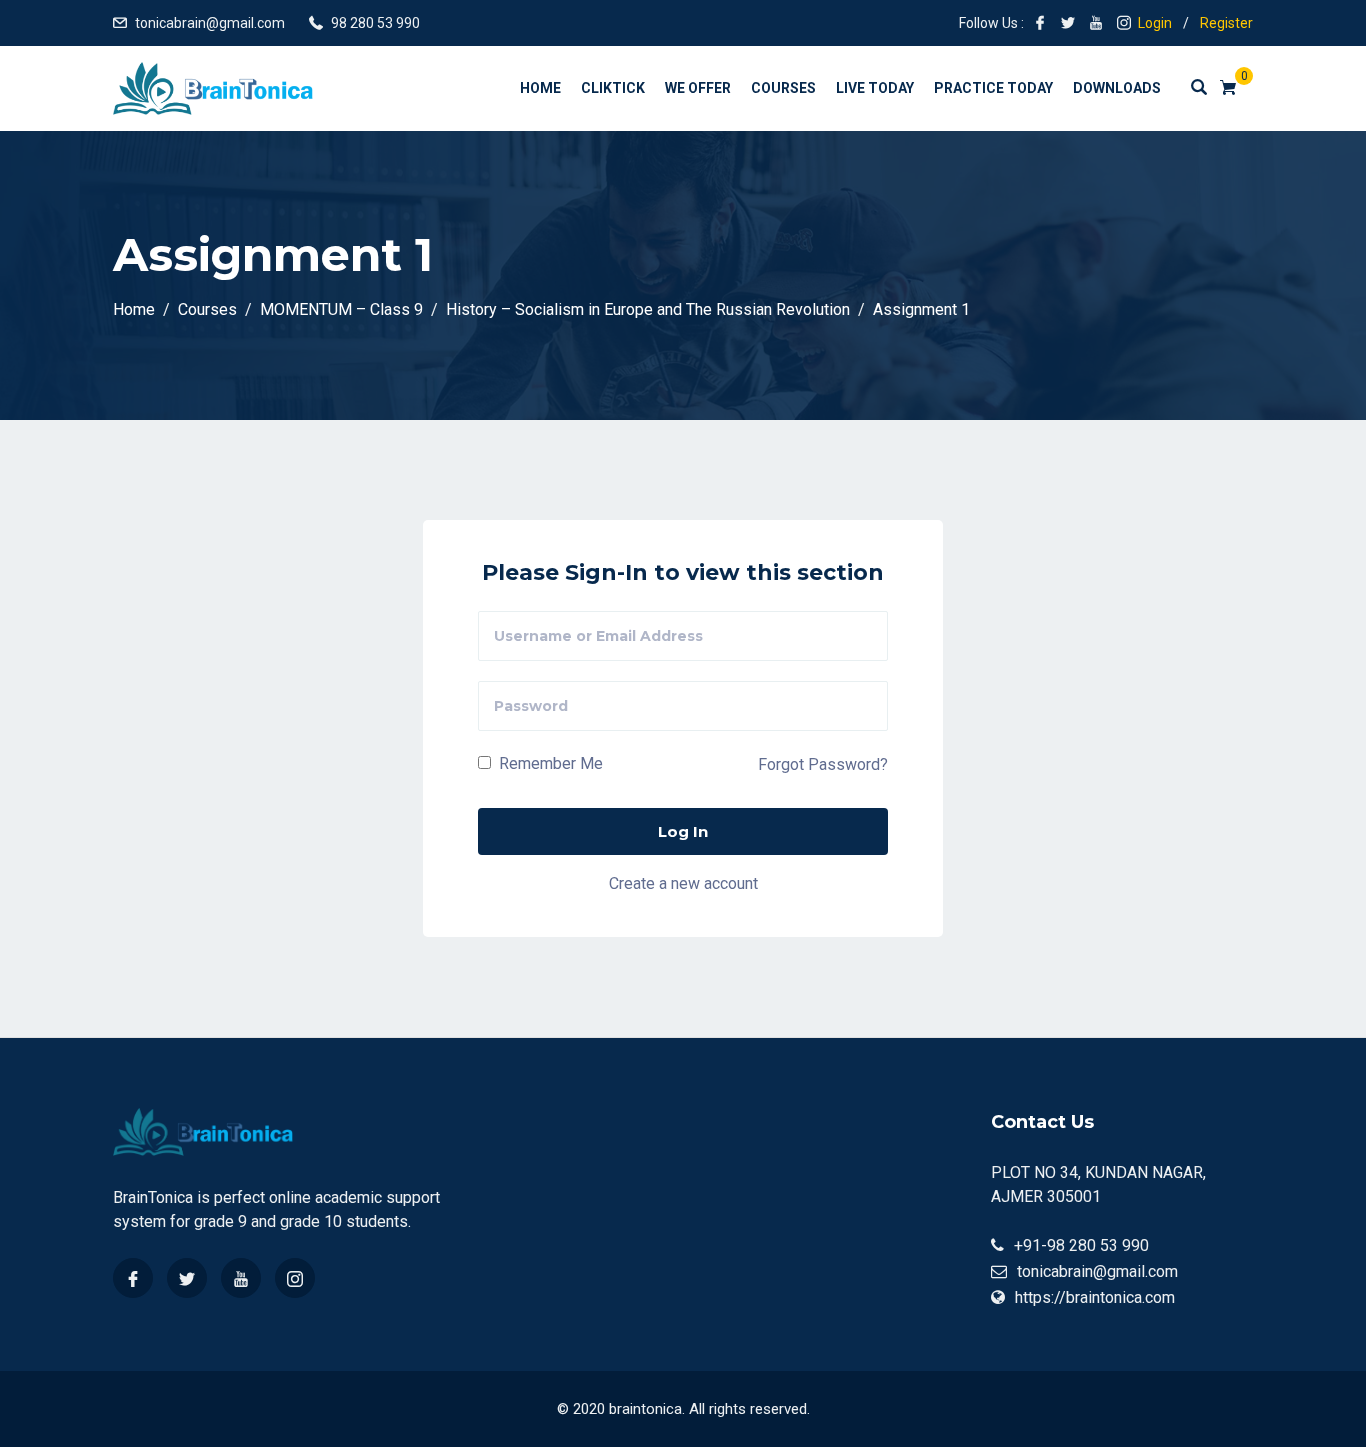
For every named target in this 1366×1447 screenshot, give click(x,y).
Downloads (1117, 88)
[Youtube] (241, 1278)
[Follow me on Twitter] (1068, 23)
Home (540, 88)
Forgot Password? (823, 764)
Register (1226, 23)
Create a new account (683, 883)
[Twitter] (187, 1278)
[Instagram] (295, 1278)
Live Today (875, 88)
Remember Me (549, 763)
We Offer (698, 88)
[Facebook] (133, 1278)
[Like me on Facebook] (1040, 23)
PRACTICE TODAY (993, 88)
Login (1155, 23)
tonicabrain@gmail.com (210, 23)
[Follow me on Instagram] (1124, 23)
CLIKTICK (613, 88)
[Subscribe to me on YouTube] (1096, 23)
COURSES (783, 88)
